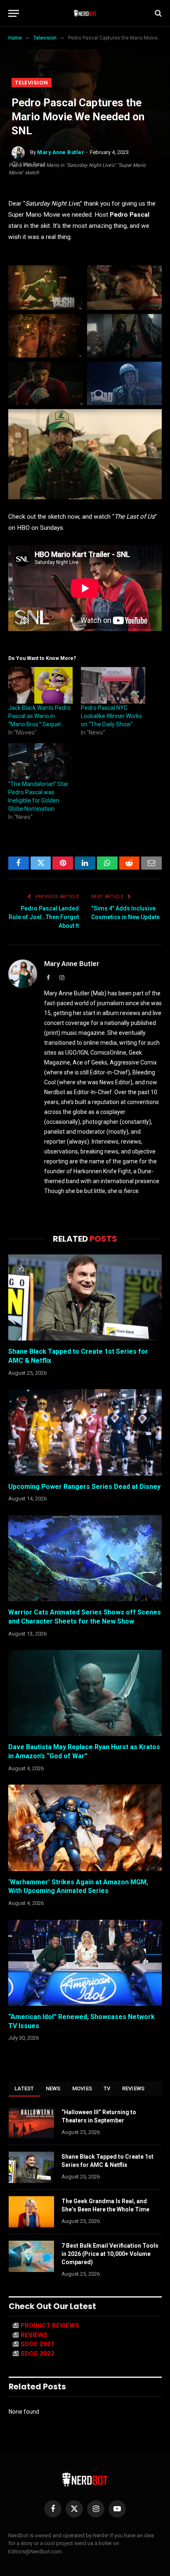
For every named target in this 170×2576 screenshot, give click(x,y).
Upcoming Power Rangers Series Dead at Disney (84, 1487)
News (53, 2088)
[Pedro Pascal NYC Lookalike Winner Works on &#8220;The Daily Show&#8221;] (113, 685)
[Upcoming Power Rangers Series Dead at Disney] (85, 1432)
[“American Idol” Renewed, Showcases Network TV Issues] (85, 1963)
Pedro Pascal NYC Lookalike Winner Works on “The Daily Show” (111, 716)
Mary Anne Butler (61, 152)
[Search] (157, 13)
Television (32, 83)
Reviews (133, 2088)
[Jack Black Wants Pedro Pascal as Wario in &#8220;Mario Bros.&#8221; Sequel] (40, 685)
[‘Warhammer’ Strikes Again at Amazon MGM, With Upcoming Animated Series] (85, 1828)
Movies (82, 2088)
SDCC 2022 (38, 2354)
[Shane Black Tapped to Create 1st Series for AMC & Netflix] (85, 1297)
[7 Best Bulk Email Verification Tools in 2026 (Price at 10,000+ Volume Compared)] (31, 2256)
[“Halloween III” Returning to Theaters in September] (31, 2123)
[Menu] (14, 13)
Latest (24, 2088)
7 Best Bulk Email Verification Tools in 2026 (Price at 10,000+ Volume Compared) (110, 2254)
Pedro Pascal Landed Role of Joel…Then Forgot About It (44, 917)
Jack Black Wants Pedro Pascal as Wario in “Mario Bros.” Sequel (39, 716)
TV (107, 2088)
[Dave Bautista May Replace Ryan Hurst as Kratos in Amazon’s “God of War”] (85, 1693)
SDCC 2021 (38, 2344)
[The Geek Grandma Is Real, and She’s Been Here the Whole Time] (31, 2212)
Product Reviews (50, 2326)
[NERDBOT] (85, 13)
